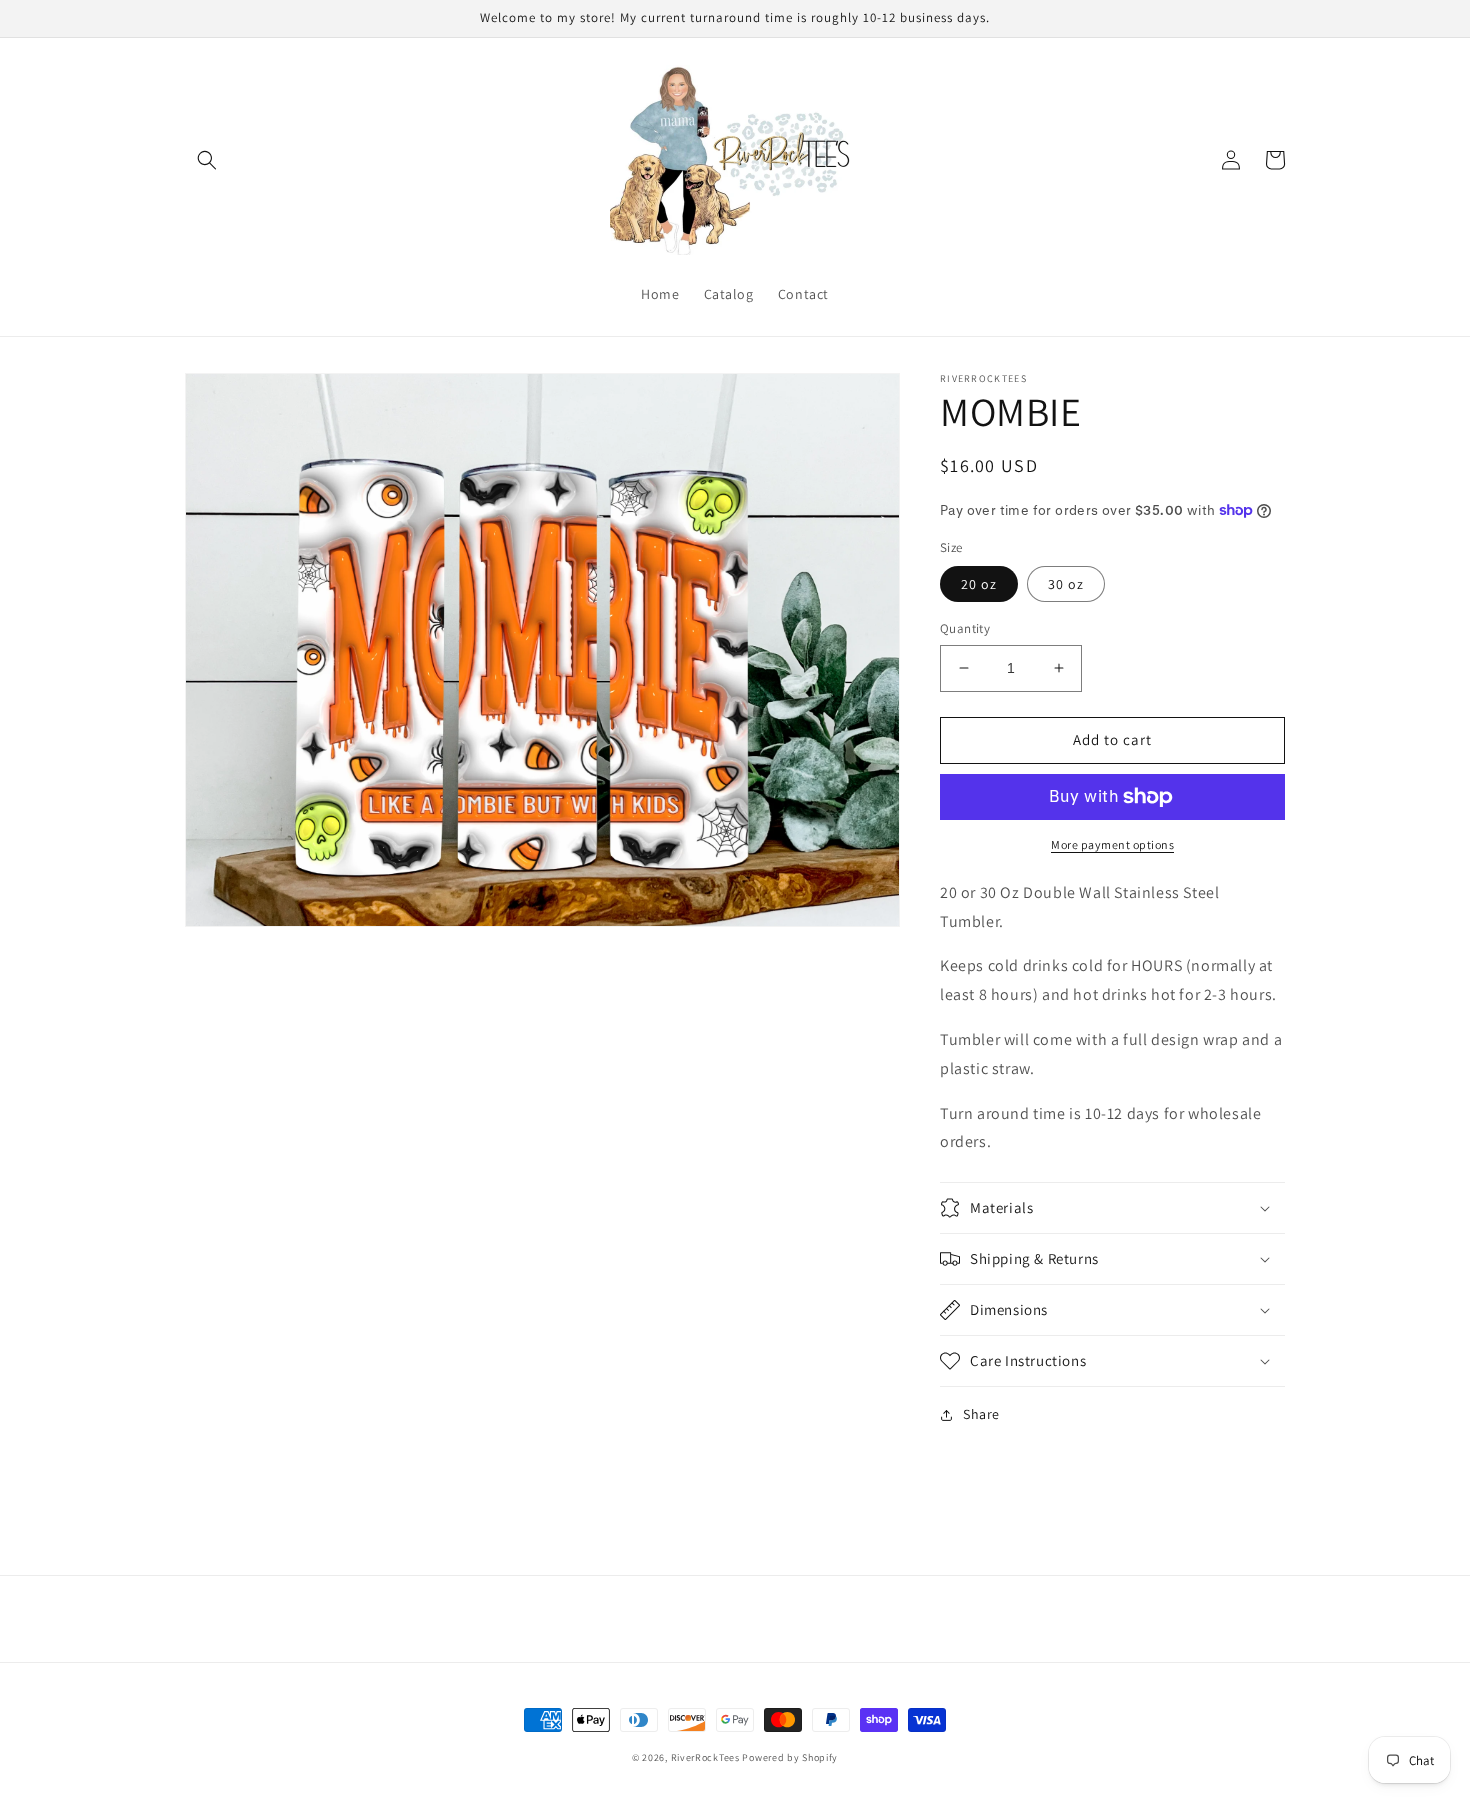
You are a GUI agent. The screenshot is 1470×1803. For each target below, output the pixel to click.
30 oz (1066, 584)
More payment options (1112, 844)
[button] (207, 160)
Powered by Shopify (790, 1757)
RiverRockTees (705, 1757)
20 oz (979, 584)
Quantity (965, 628)
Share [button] (981, 1414)
